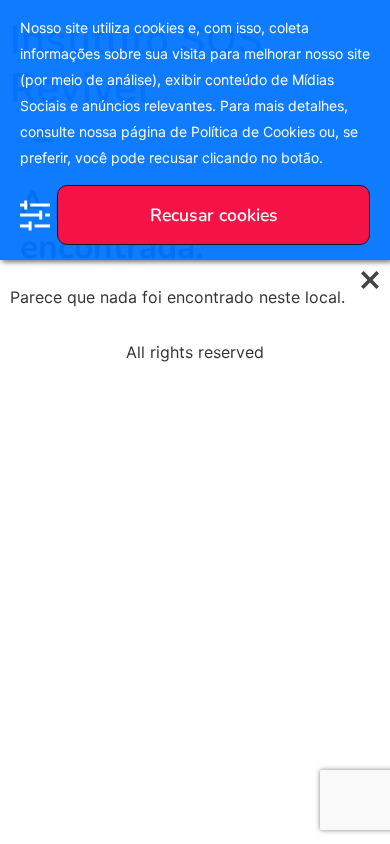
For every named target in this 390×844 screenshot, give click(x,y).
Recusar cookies (214, 215)
